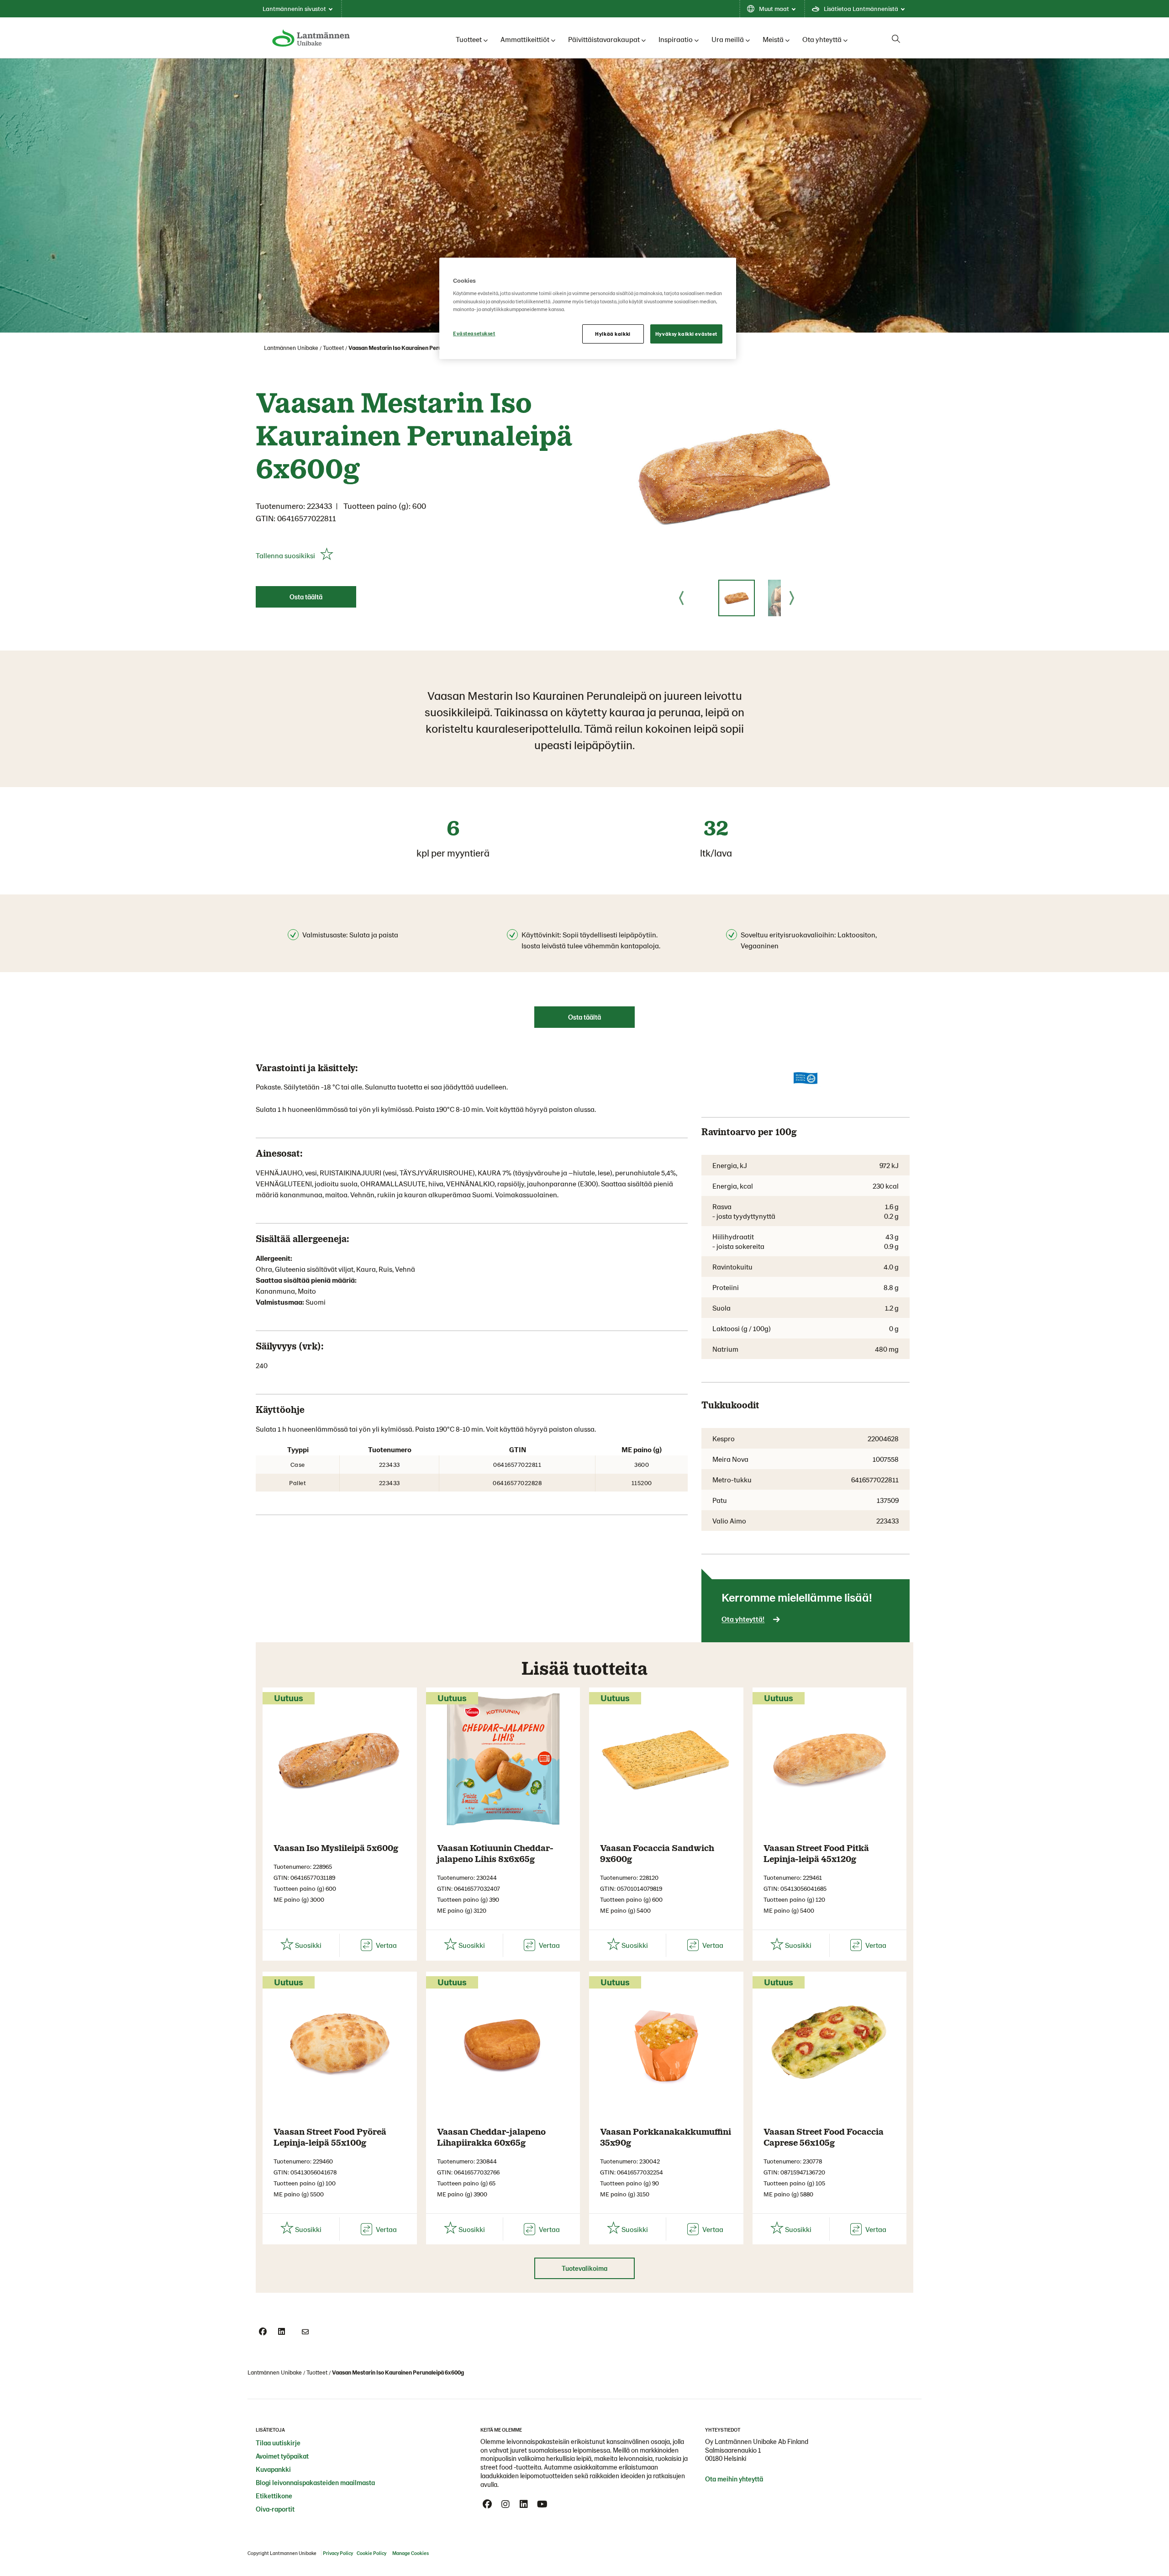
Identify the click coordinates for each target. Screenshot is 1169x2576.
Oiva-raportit (275, 2509)
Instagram (506, 2504)
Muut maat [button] (774, 8)
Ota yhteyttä (822, 39)
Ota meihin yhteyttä (734, 2479)
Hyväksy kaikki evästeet (686, 334)
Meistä (773, 39)
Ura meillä (728, 39)
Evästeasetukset (474, 333)
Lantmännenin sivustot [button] (294, 8)
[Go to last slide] (681, 598)
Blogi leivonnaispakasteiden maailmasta (315, 2482)
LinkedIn (524, 2504)
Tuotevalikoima (584, 2268)
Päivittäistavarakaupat (604, 39)
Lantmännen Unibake (291, 348)
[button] (737, 598)
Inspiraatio (676, 39)
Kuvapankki (273, 2469)
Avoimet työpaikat (282, 2456)
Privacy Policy (338, 2553)
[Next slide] (792, 598)
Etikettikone (274, 2496)
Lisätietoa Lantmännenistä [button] (861, 8)
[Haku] (896, 39)
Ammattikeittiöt (525, 39)
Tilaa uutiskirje (278, 2443)
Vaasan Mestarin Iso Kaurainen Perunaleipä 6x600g (414, 348)
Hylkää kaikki (613, 334)
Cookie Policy (371, 2553)
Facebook (487, 2504)
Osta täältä (306, 597)
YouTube (542, 2504)
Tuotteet (469, 39)
